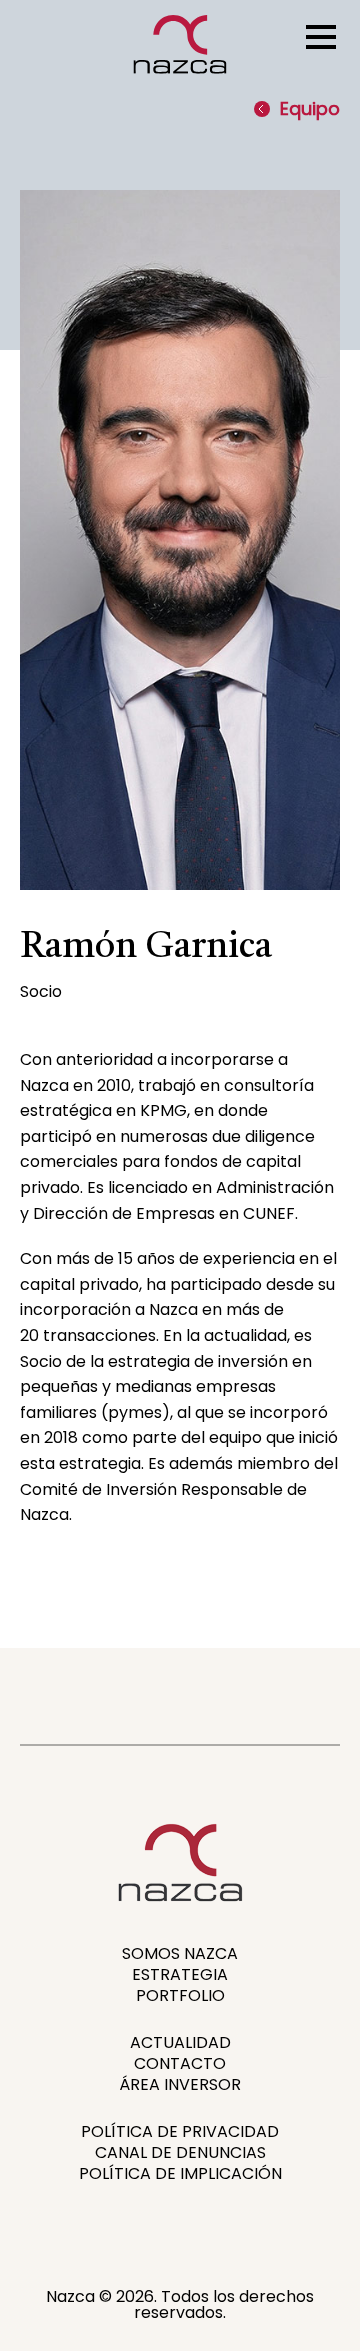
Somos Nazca (180, 1953)
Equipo (310, 109)
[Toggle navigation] (321, 35)
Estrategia (180, 1974)
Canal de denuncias (180, 2152)
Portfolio (180, 1995)
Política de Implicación (180, 2173)
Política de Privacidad (180, 2131)
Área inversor (180, 2084)
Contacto (180, 2063)
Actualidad (180, 2042)
